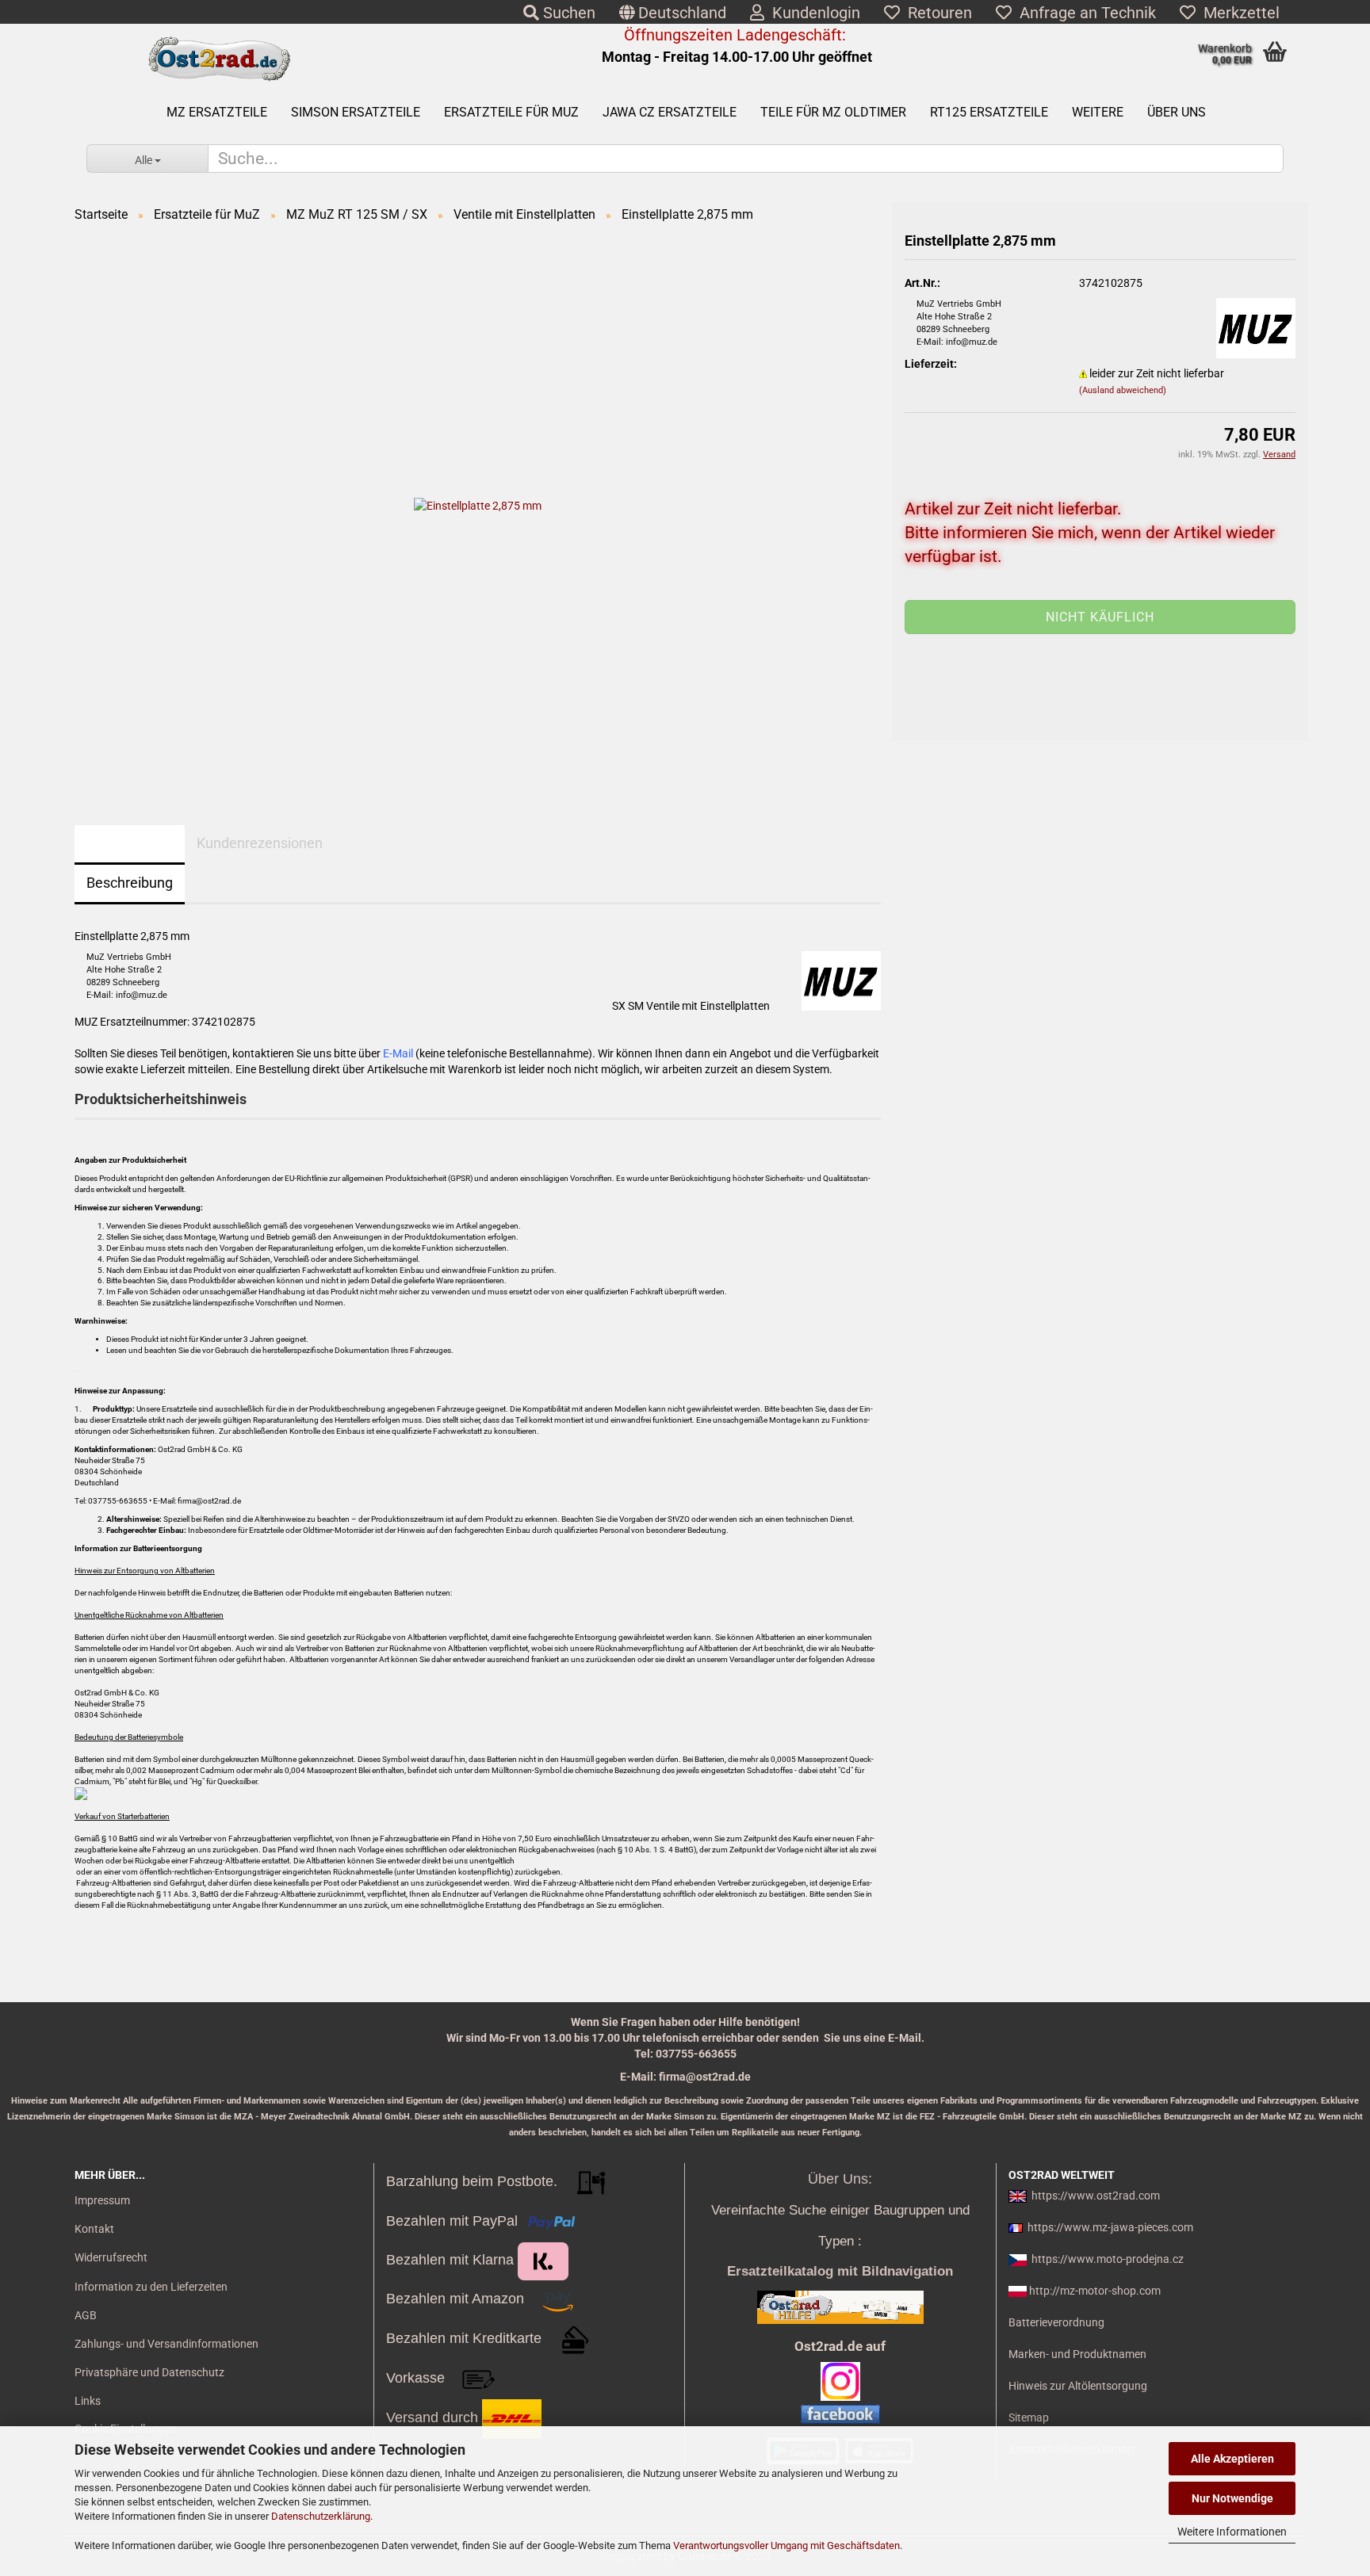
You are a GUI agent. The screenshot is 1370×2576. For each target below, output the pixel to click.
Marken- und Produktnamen (1077, 2354)
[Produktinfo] (1100, 629)
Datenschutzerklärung (321, 2516)
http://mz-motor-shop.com (1095, 2291)
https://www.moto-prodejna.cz (1108, 2259)
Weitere (1098, 112)
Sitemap (1029, 2417)
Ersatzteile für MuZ (511, 112)
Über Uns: (840, 2179)
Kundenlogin (812, 13)
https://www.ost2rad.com (1096, 2196)
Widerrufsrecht (111, 2257)
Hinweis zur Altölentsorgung (1078, 2386)
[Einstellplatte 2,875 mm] (478, 505)
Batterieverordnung (1056, 2322)
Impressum (102, 2200)
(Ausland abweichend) (1123, 390)
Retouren (936, 13)
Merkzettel (1238, 13)
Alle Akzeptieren (1232, 2459)
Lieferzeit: (931, 364)
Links (88, 2401)
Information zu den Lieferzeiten (151, 2287)
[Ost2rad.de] (218, 59)
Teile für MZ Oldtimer (833, 112)
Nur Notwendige (1232, 2498)
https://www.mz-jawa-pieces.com (1110, 2227)
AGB (86, 2315)
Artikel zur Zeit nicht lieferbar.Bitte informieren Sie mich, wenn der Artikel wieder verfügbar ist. (1090, 533)
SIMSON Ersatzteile (356, 112)
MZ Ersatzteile (217, 112)
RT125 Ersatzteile (989, 112)
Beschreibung (130, 883)
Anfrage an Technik (1084, 13)
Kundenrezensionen (260, 843)
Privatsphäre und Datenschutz (149, 2372)
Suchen (567, 13)
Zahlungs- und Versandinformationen (166, 2344)
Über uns (1177, 112)
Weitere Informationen (1232, 2532)
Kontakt (94, 2229)
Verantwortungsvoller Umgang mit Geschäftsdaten (786, 2545)
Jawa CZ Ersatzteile (670, 112)
